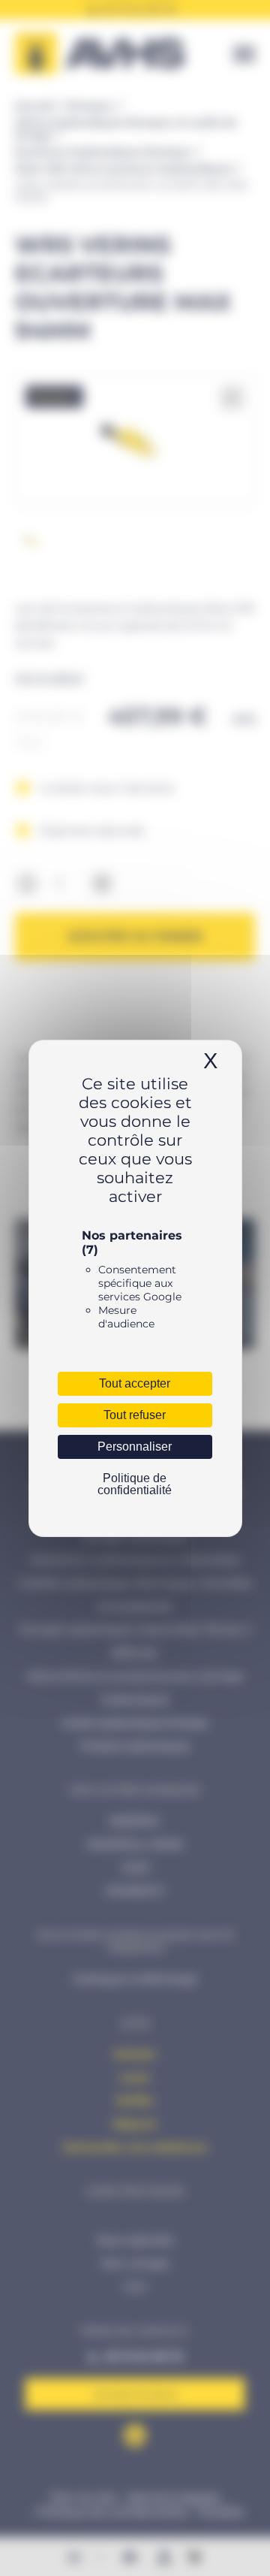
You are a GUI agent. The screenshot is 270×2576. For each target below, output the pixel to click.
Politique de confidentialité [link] (135, 1484)
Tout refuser (135, 1415)
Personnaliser (135, 1447)
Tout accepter (135, 1383)
